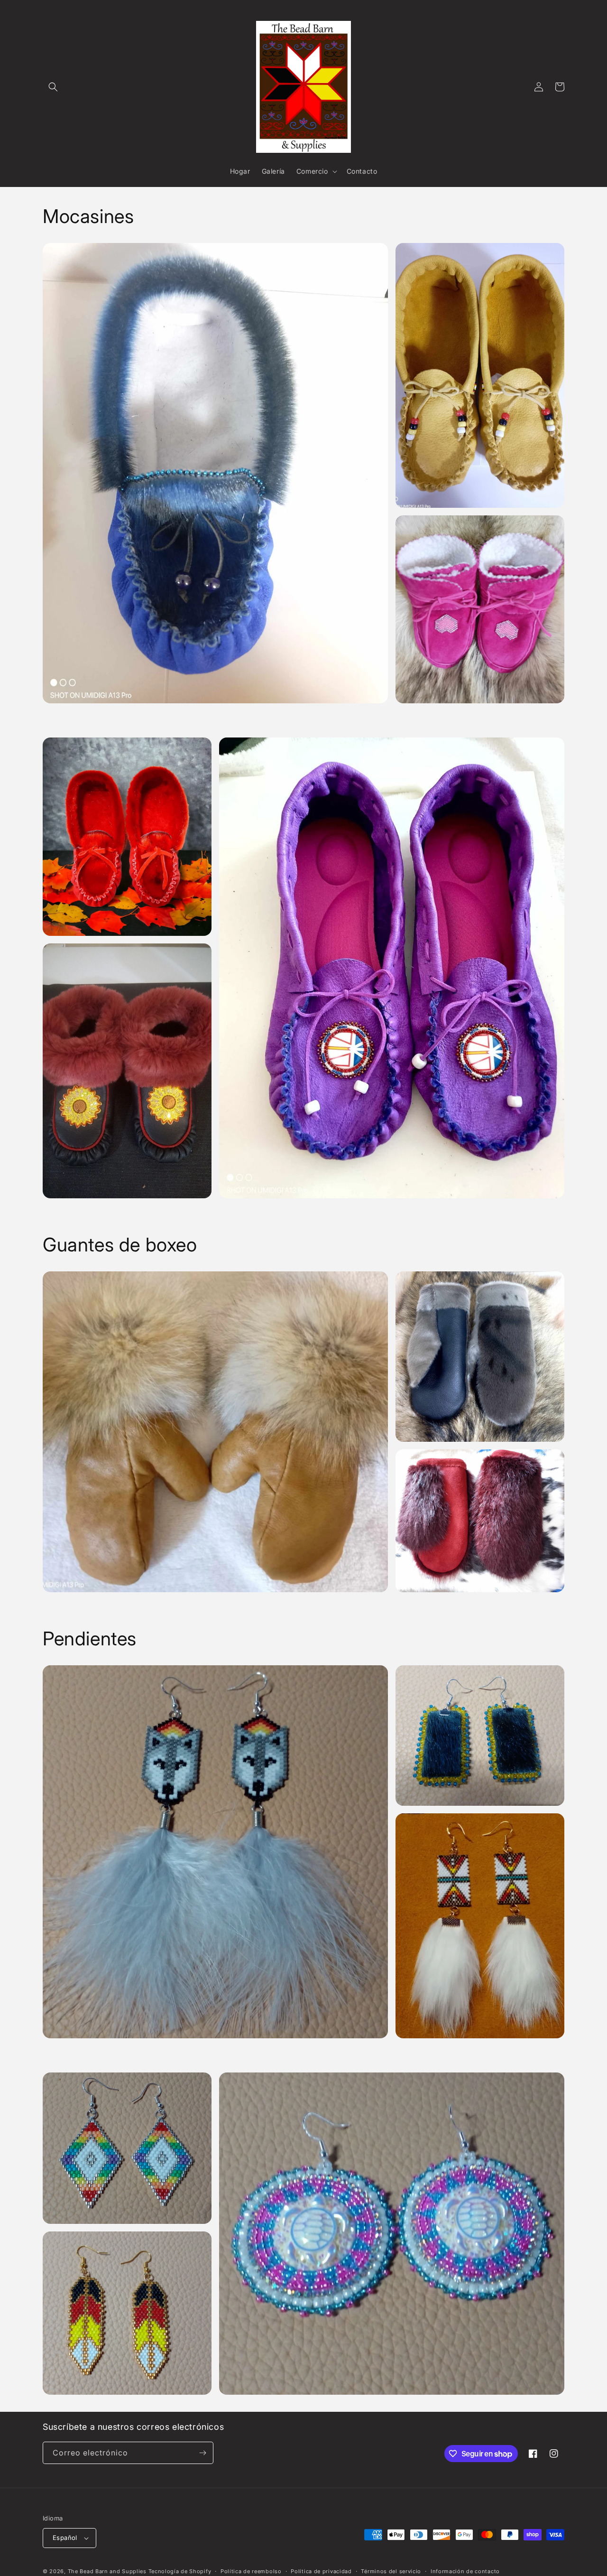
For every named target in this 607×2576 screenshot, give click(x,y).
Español (65, 2538)
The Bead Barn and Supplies (107, 2571)
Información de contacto (465, 2571)
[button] (53, 87)
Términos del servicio (391, 2571)
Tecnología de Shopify (180, 2571)
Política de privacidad (321, 2571)
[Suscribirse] (202, 2453)
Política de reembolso (251, 2571)
